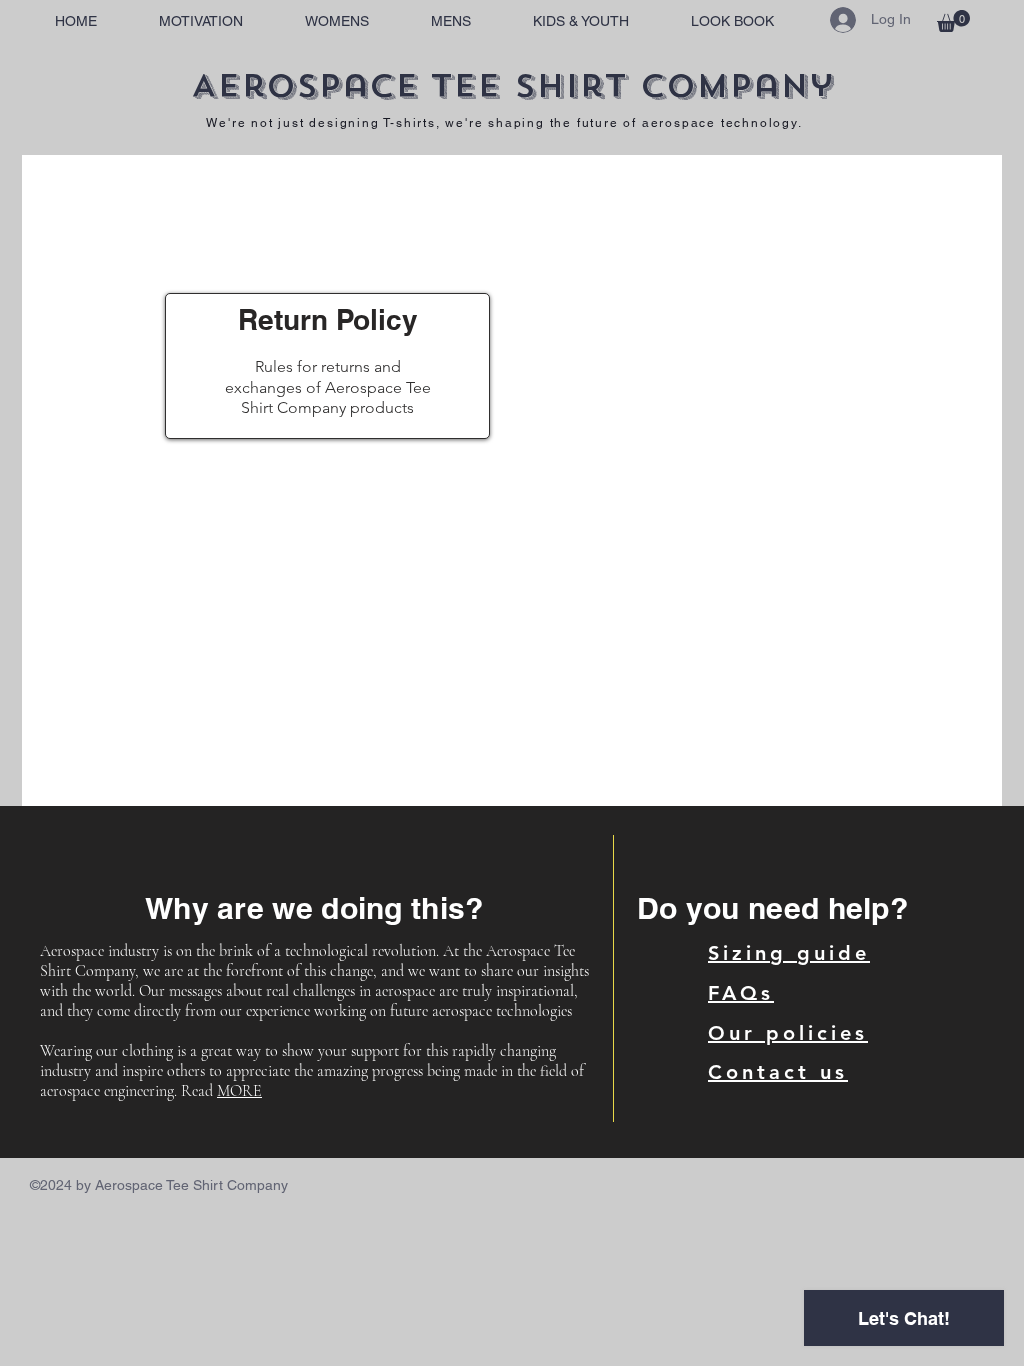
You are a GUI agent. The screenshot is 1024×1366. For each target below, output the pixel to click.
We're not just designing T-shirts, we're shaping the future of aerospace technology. (504, 123)
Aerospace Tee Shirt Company (512, 86)
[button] (953, 21)
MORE (239, 1091)
